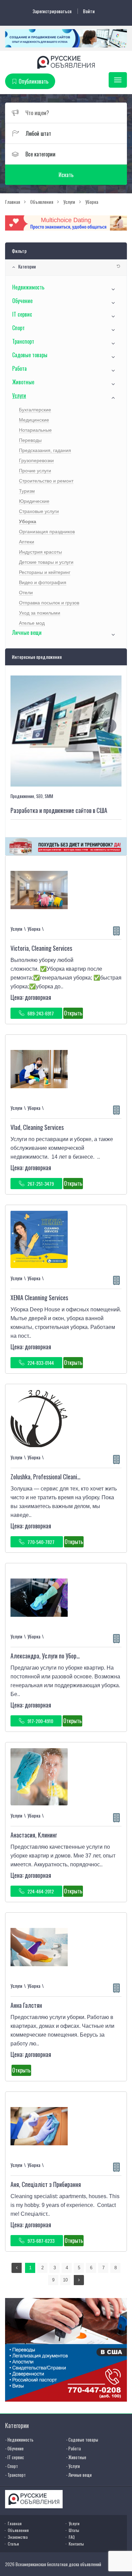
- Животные (76, 2457)
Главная (15, 2523)
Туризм (27, 491)
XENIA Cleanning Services (39, 1297)
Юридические (34, 501)
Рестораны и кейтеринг (45, 572)
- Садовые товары (82, 2440)
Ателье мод (32, 623)
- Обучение (14, 2448)
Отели (26, 593)
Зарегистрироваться (52, 11)
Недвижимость (28, 287)
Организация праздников (47, 532)
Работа (19, 368)
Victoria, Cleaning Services (41, 948)
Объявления (18, 2530)
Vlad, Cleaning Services (37, 1127)
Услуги (19, 395)
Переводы (30, 440)
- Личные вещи (79, 2475)
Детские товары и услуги (46, 562)
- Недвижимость (19, 2440)
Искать (66, 175)
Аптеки (27, 542)
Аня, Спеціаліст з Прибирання (46, 2184)
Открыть (73, 1013)
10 (65, 2280)
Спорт (18, 328)
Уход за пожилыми (40, 613)
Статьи (13, 2544)
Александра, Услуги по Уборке (46, 1656)
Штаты (74, 2530)
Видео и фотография (43, 582)
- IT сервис (15, 2457)
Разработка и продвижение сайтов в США (59, 810)
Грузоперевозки (36, 460)
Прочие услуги (35, 471)
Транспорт (23, 341)
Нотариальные (35, 430)
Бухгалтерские (35, 410)
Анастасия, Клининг (34, 1835)
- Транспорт (15, 2475)
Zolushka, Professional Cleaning (47, 1477)
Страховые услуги (39, 511)
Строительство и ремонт (46, 481)
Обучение (22, 301)
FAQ (72, 2537)
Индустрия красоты (40, 552)
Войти (89, 11)
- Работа (73, 2448)
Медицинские (34, 420)
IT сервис (22, 314)
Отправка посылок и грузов (49, 603)
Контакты (76, 2544)
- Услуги (73, 2466)
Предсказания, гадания (45, 450)
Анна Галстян (26, 2005)
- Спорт (12, 2466)
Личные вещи (27, 632)
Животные (23, 382)
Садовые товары (30, 355)
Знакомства (18, 2537)
